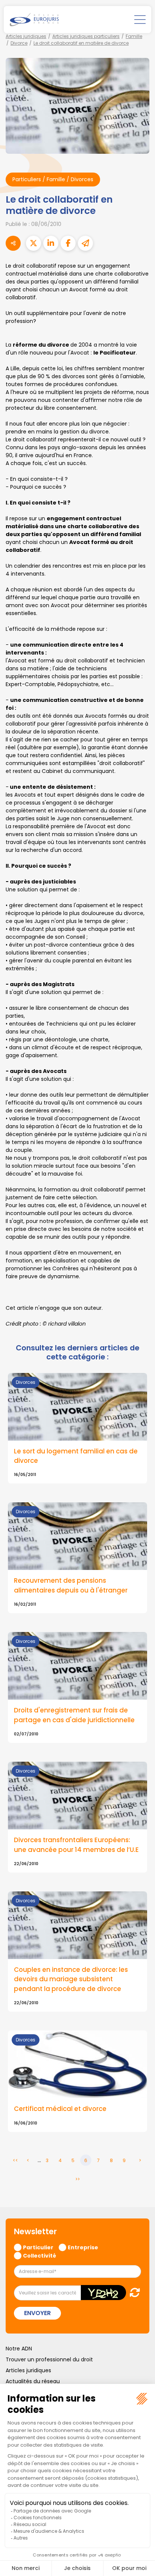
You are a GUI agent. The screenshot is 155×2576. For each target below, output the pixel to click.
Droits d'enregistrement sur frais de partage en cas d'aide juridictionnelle (74, 1715)
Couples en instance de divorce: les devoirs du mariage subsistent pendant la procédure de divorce (71, 1979)
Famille (134, 36)
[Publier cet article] (33, 243)
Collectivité (40, 2255)
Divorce (19, 43)
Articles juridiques (26, 36)
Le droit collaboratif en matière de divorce (81, 43)
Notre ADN (19, 2349)
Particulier (38, 2247)
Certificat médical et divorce (60, 2109)
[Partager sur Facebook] (68, 243)
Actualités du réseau (33, 2381)
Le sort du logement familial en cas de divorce (76, 1456)
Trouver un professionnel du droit (49, 2359)
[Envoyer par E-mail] (85, 243)
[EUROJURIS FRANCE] (34, 20)
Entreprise (83, 2247)
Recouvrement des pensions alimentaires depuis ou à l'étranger (71, 1585)
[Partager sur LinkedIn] (51, 243)
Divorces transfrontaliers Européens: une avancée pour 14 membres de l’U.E (76, 1845)
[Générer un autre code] (133, 2292)
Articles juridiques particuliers (86, 36)
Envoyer (37, 2313)
